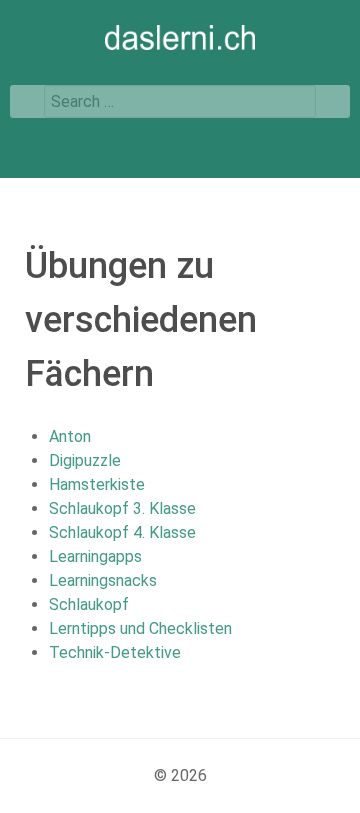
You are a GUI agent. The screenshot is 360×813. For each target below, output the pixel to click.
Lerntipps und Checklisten (140, 628)
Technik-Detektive (115, 652)
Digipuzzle (85, 460)
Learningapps (95, 556)
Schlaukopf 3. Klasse (122, 508)
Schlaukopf (89, 604)
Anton (70, 436)
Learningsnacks (103, 580)
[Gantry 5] (180, 37)
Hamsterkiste (97, 484)
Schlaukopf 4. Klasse (122, 532)
